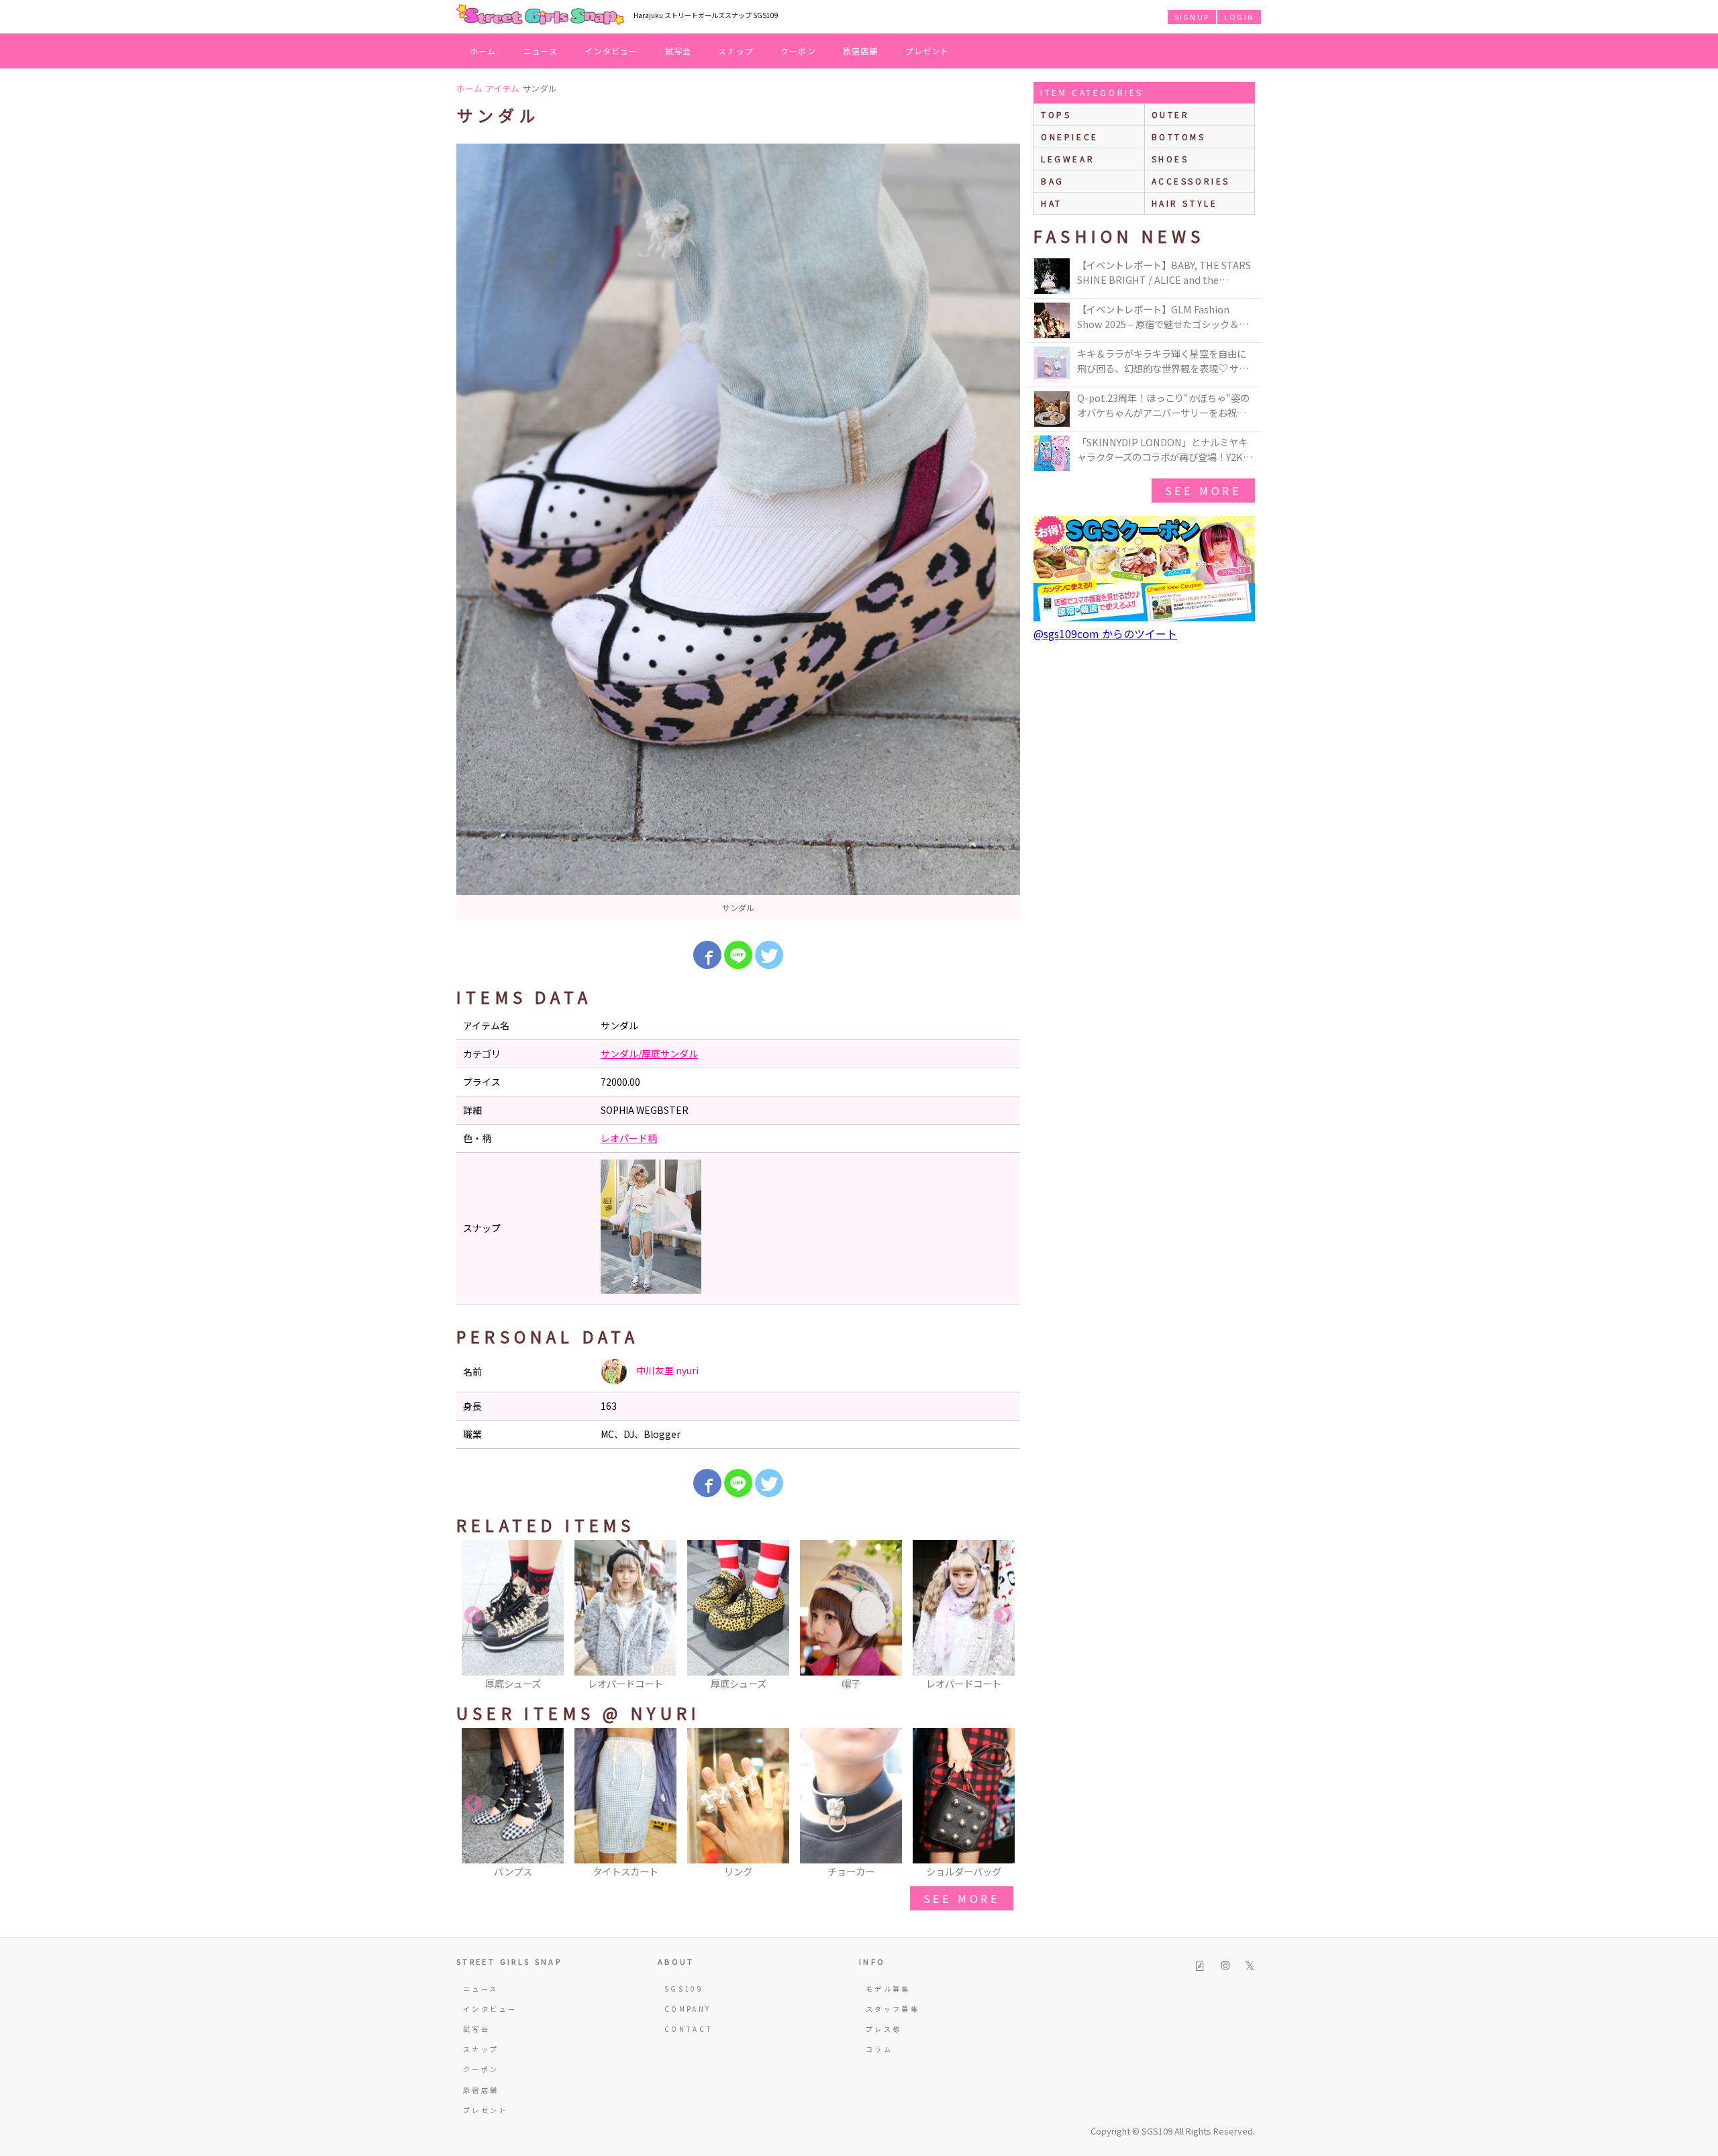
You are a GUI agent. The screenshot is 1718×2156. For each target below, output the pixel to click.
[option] (738, 532)
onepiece (1070, 137)
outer (1171, 114)
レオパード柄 (629, 1138)
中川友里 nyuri (666, 1370)
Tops (1056, 114)
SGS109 (684, 1989)
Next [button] (1003, 1616)
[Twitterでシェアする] (769, 955)
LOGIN (1239, 17)
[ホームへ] (540, 15)
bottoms (1179, 137)
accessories (1191, 181)
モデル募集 (888, 1989)
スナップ (736, 51)
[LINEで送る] (738, 955)
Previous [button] (473, 1616)
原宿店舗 (861, 51)
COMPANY (688, 2009)
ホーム (483, 51)
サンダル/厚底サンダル (649, 1054)
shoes (1170, 159)
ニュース (541, 51)
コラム (879, 2049)
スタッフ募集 (893, 2009)
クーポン (798, 51)
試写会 (678, 51)
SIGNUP (1192, 17)
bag (1053, 181)
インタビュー (611, 51)
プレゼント (927, 51)
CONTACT (689, 2029)
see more (962, 1898)
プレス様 (883, 2029)
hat (1052, 203)
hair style (1185, 203)
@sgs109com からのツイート (1105, 633)
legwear (1068, 159)
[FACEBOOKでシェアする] (707, 955)
